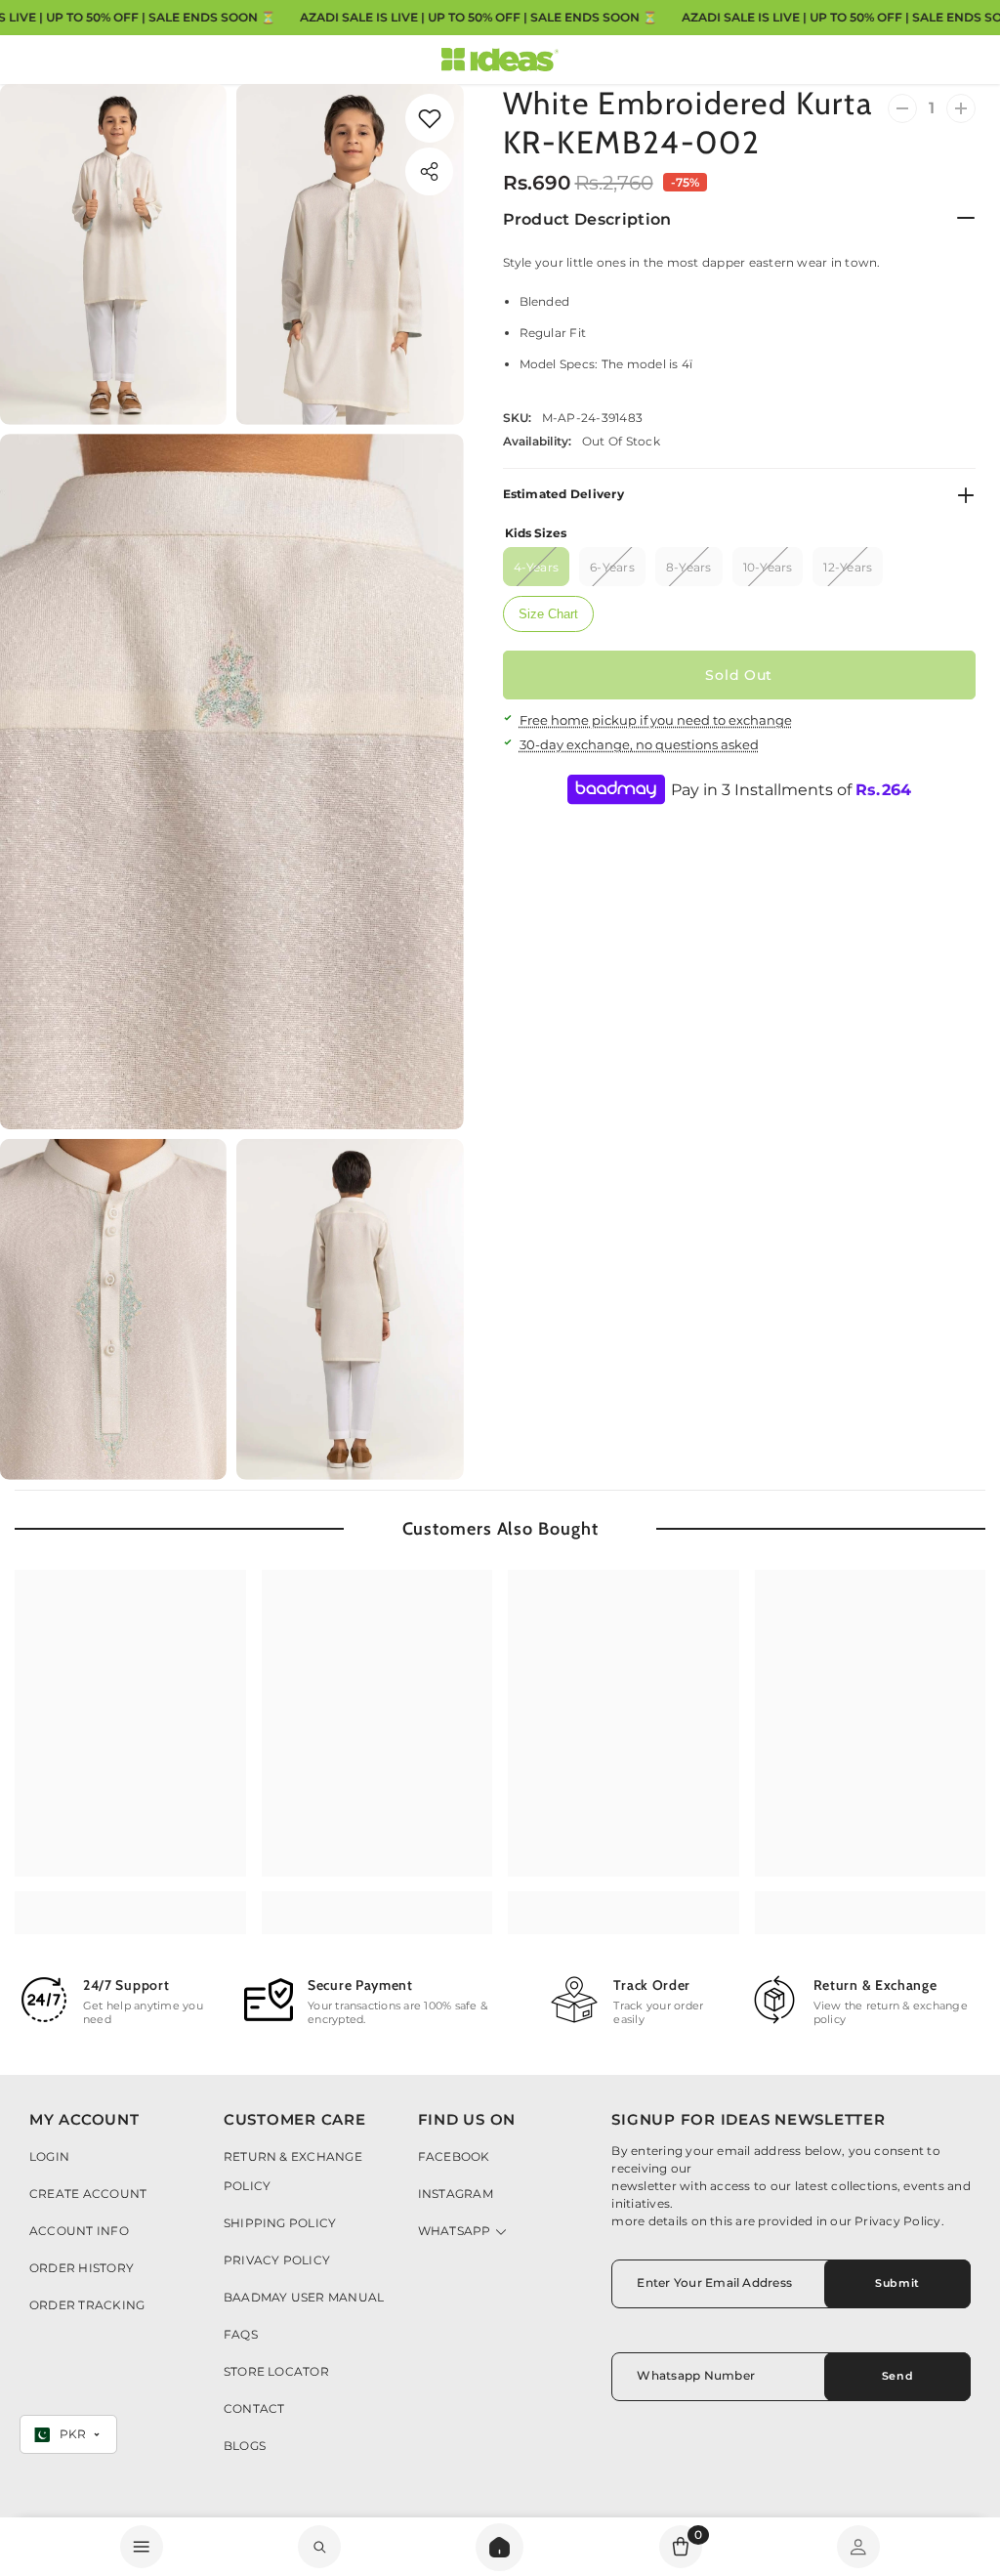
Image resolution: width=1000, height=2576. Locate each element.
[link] (430, 118)
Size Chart (548, 614)
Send (897, 2376)
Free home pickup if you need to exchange (656, 720)
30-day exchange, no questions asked (639, 744)
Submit (897, 2283)
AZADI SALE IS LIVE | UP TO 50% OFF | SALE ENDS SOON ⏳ (479, 17)
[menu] (142, 2547)
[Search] (500, 2547)
